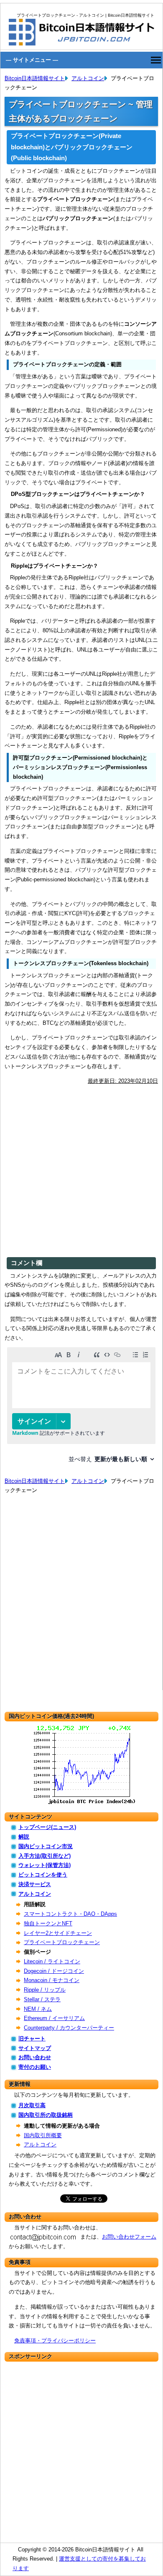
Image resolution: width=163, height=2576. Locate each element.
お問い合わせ (35, 2057)
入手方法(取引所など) (45, 1856)
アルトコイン (88, 78)
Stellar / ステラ (42, 1999)
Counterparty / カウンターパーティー (69, 2028)
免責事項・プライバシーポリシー (55, 2341)
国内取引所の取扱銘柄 (46, 2115)
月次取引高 (32, 2105)
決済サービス (35, 1884)
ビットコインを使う (43, 1875)
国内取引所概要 (43, 2135)
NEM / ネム (38, 2009)
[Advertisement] (81, 1172)
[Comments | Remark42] (81, 1408)
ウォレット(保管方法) (45, 1865)
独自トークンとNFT (48, 1923)
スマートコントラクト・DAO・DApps (70, 1914)
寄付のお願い (35, 2067)
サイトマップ (35, 2048)
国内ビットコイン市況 (46, 1846)
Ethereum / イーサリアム (54, 2018)
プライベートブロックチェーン (62, 1942)
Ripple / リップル (45, 1990)
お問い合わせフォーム (129, 2237)
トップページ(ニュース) (47, 1827)
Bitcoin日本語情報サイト (35, 78)
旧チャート (32, 2039)
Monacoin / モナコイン (52, 1980)
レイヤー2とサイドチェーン (58, 1933)
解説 (24, 1837)
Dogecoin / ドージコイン (54, 1971)
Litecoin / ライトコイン (52, 1961)
